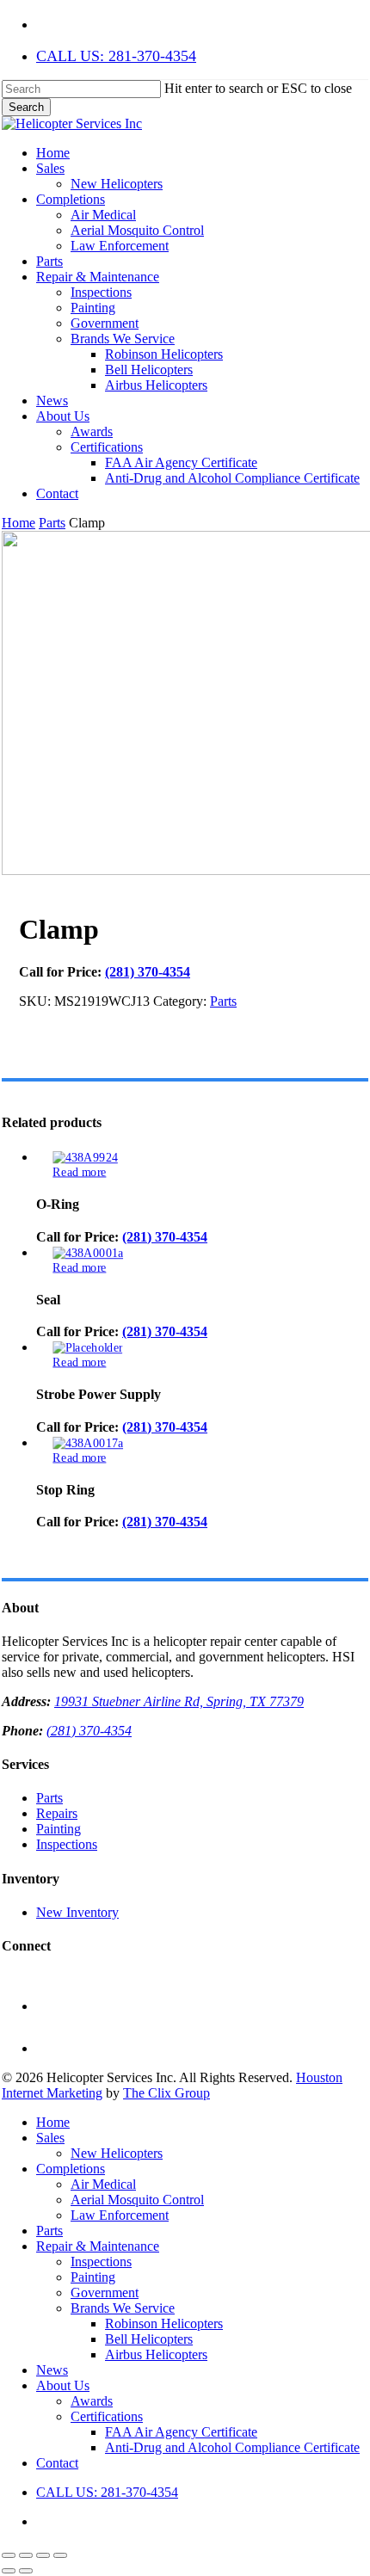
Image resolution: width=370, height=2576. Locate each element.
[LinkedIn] (55, 2048)
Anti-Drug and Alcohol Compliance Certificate (232, 2447)
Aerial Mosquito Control (137, 2200)
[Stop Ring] (88, 1443)
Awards (92, 2401)
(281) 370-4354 (148, 972)
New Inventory (77, 1912)
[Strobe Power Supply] (87, 1348)
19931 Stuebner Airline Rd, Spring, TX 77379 (179, 1701)
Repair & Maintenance (98, 2246)
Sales (50, 2138)
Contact (57, 2463)
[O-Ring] (85, 1158)
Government (105, 2293)
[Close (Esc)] (60, 2555)
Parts (52, 523)
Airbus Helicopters (156, 2354)
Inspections (67, 1844)
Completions (71, 2169)
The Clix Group (166, 2093)
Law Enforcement (120, 2215)
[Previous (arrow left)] (9, 2571)
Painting (59, 1829)
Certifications (107, 2416)
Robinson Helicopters (164, 2323)
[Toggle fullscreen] (26, 2555)
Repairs (57, 1813)
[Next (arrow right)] (26, 2571)
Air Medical (103, 2184)
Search (26, 107)
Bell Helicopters (149, 2339)
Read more (79, 1171)
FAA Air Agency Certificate (181, 2432)
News (52, 2370)
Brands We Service (123, 2308)
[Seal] (88, 1252)
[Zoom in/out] (9, 2555)
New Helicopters (117, 2153)
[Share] (43, 2555)
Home (18, 523)
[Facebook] (55, 2006)
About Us (63, 2385)
